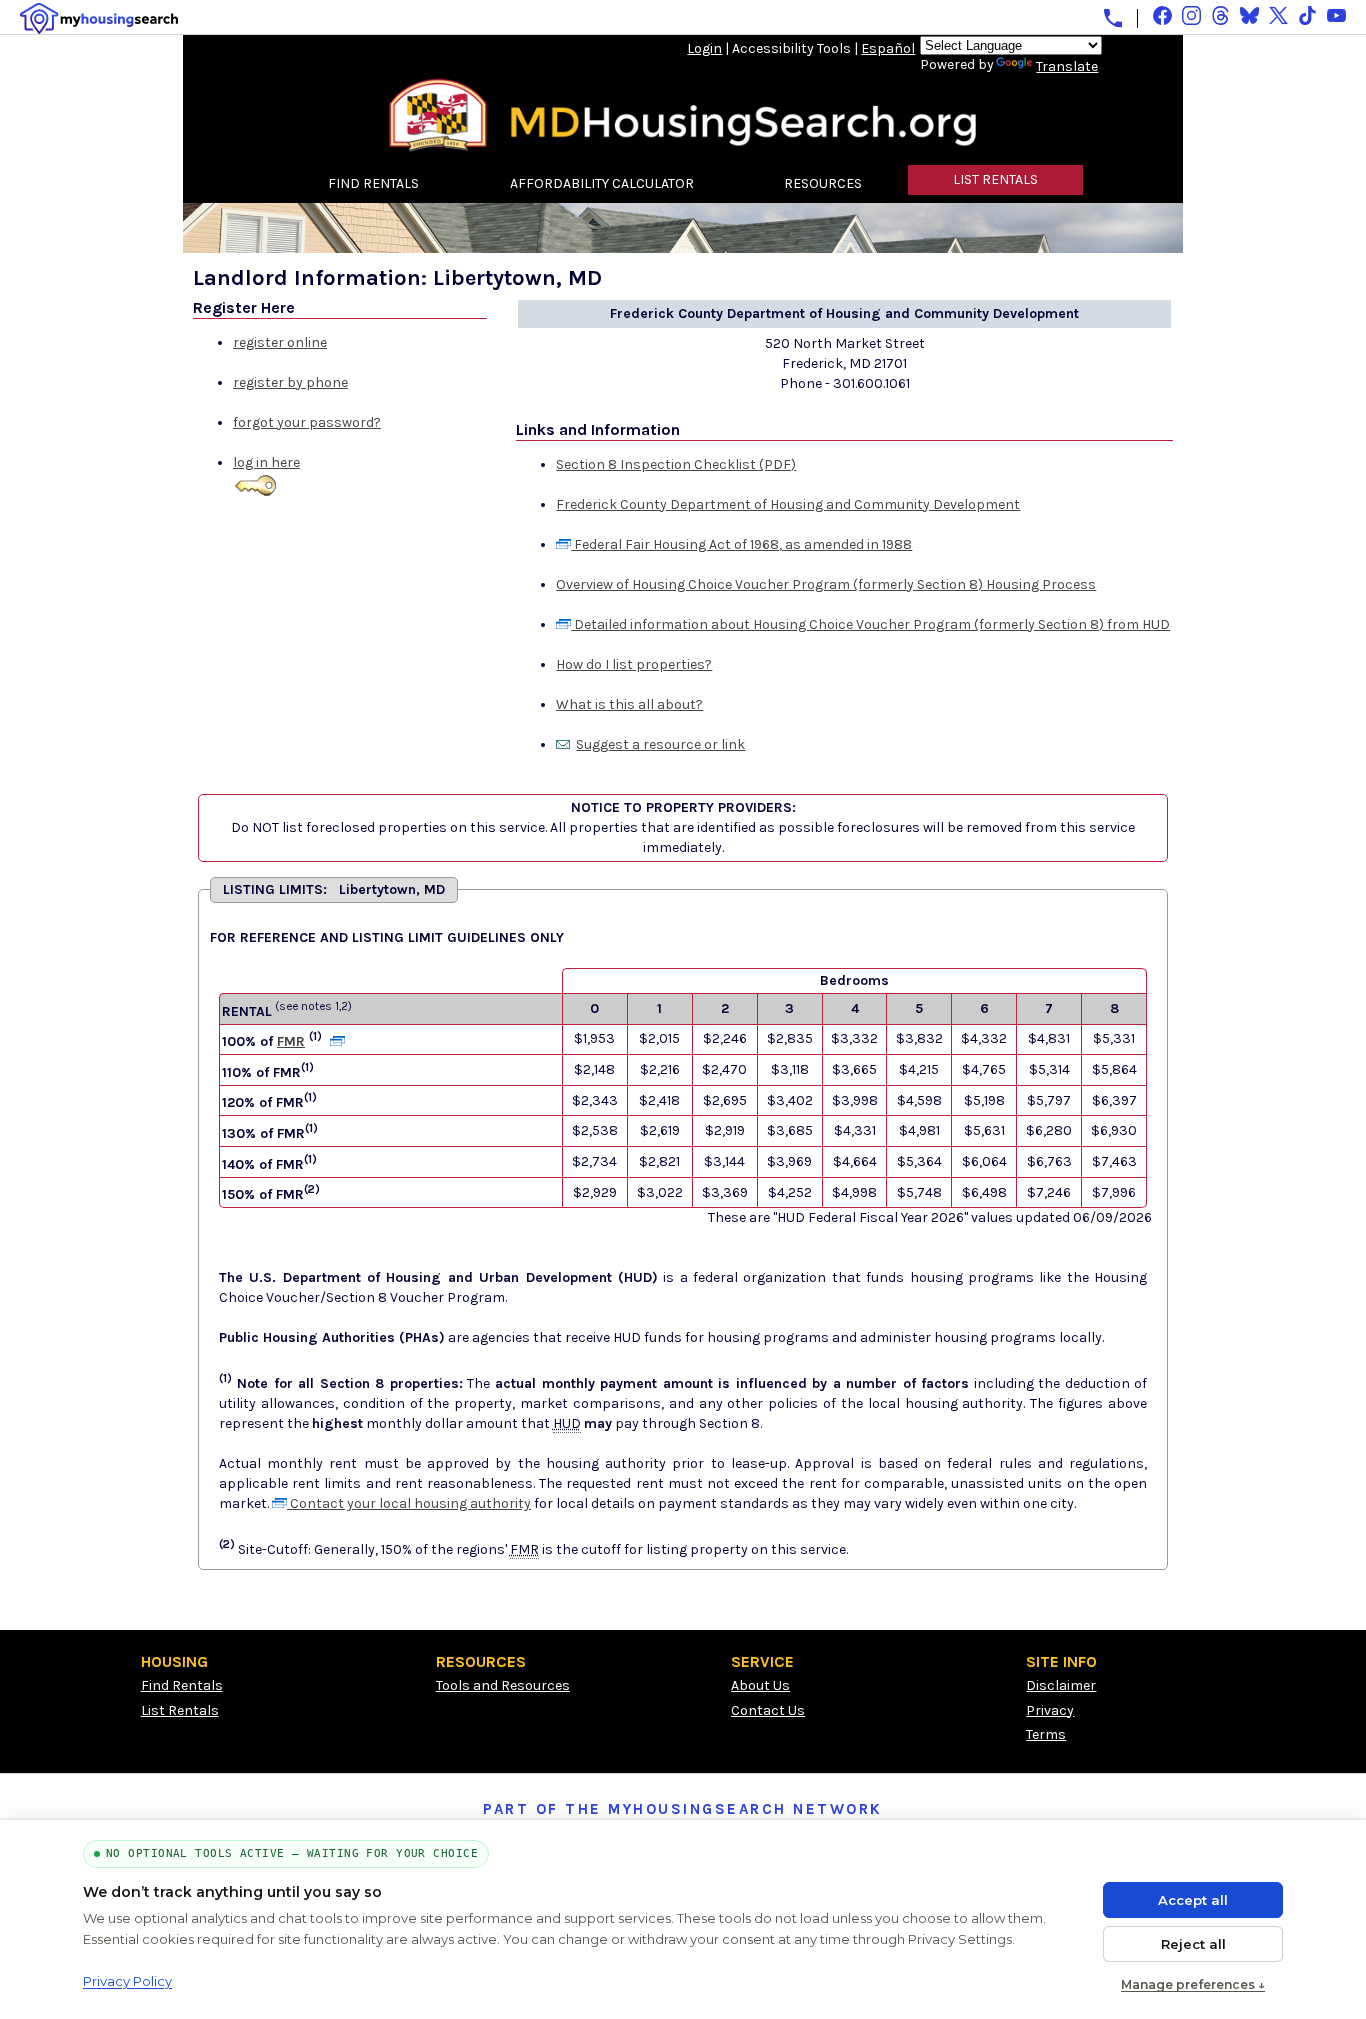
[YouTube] (1336, 15)
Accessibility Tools (791, 48)
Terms (1046, 1734)
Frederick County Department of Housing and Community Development (788, 504)
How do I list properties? (634, 664)
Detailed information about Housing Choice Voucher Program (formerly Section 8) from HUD (870, 624)
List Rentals (180, 1710)
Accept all (1193, 1900)
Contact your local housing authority (409, 1503)
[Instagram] (1191, 15)
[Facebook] (1162, 15)
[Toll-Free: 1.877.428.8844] (1113, 18)
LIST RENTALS (995, 179)
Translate (1067, 66)
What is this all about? (629, 704)
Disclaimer (1061, 1685)
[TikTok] (1307, 15)
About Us (760, 1685)
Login (704, 48)
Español (888, 48)
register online (280, 342)
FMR (291, 1041)
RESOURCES (823, 183)
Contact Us (768, 1710)
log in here (266, 462)
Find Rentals (182, 1685)
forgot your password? (307, 422)
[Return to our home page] (683, 144)
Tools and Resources (503, 1685)
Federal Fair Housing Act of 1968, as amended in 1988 (741, 544)
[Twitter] (1278, 15)
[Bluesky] (1249, 15)
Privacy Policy (127, 1981)
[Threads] (1220, 15)
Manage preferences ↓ (1193, 1984)
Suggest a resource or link (660, 744)
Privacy (1050, 1710)
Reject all (1193, 1944)
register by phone (290, 382)
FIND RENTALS (373, 183)
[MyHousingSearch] (99, 18)
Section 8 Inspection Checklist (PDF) (676, 464)
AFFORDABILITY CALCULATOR (602, 183)
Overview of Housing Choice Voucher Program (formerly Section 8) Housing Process (826, 584)
